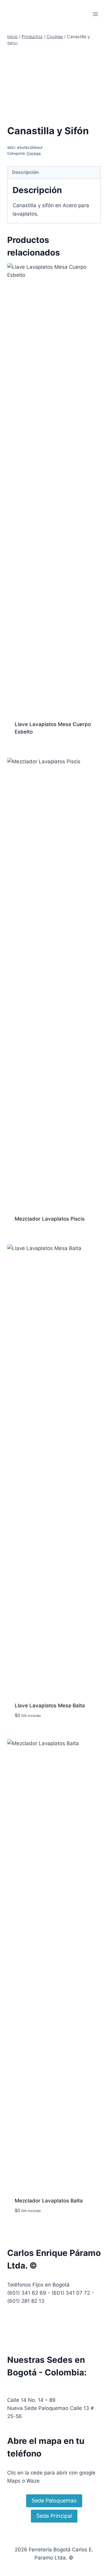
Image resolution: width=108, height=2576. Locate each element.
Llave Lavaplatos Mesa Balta (50, 1706)
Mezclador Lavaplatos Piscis (50, 1219)
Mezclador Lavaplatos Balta (49, 2201)
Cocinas (34, 153)
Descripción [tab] (25, 172)
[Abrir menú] (95, 14)
